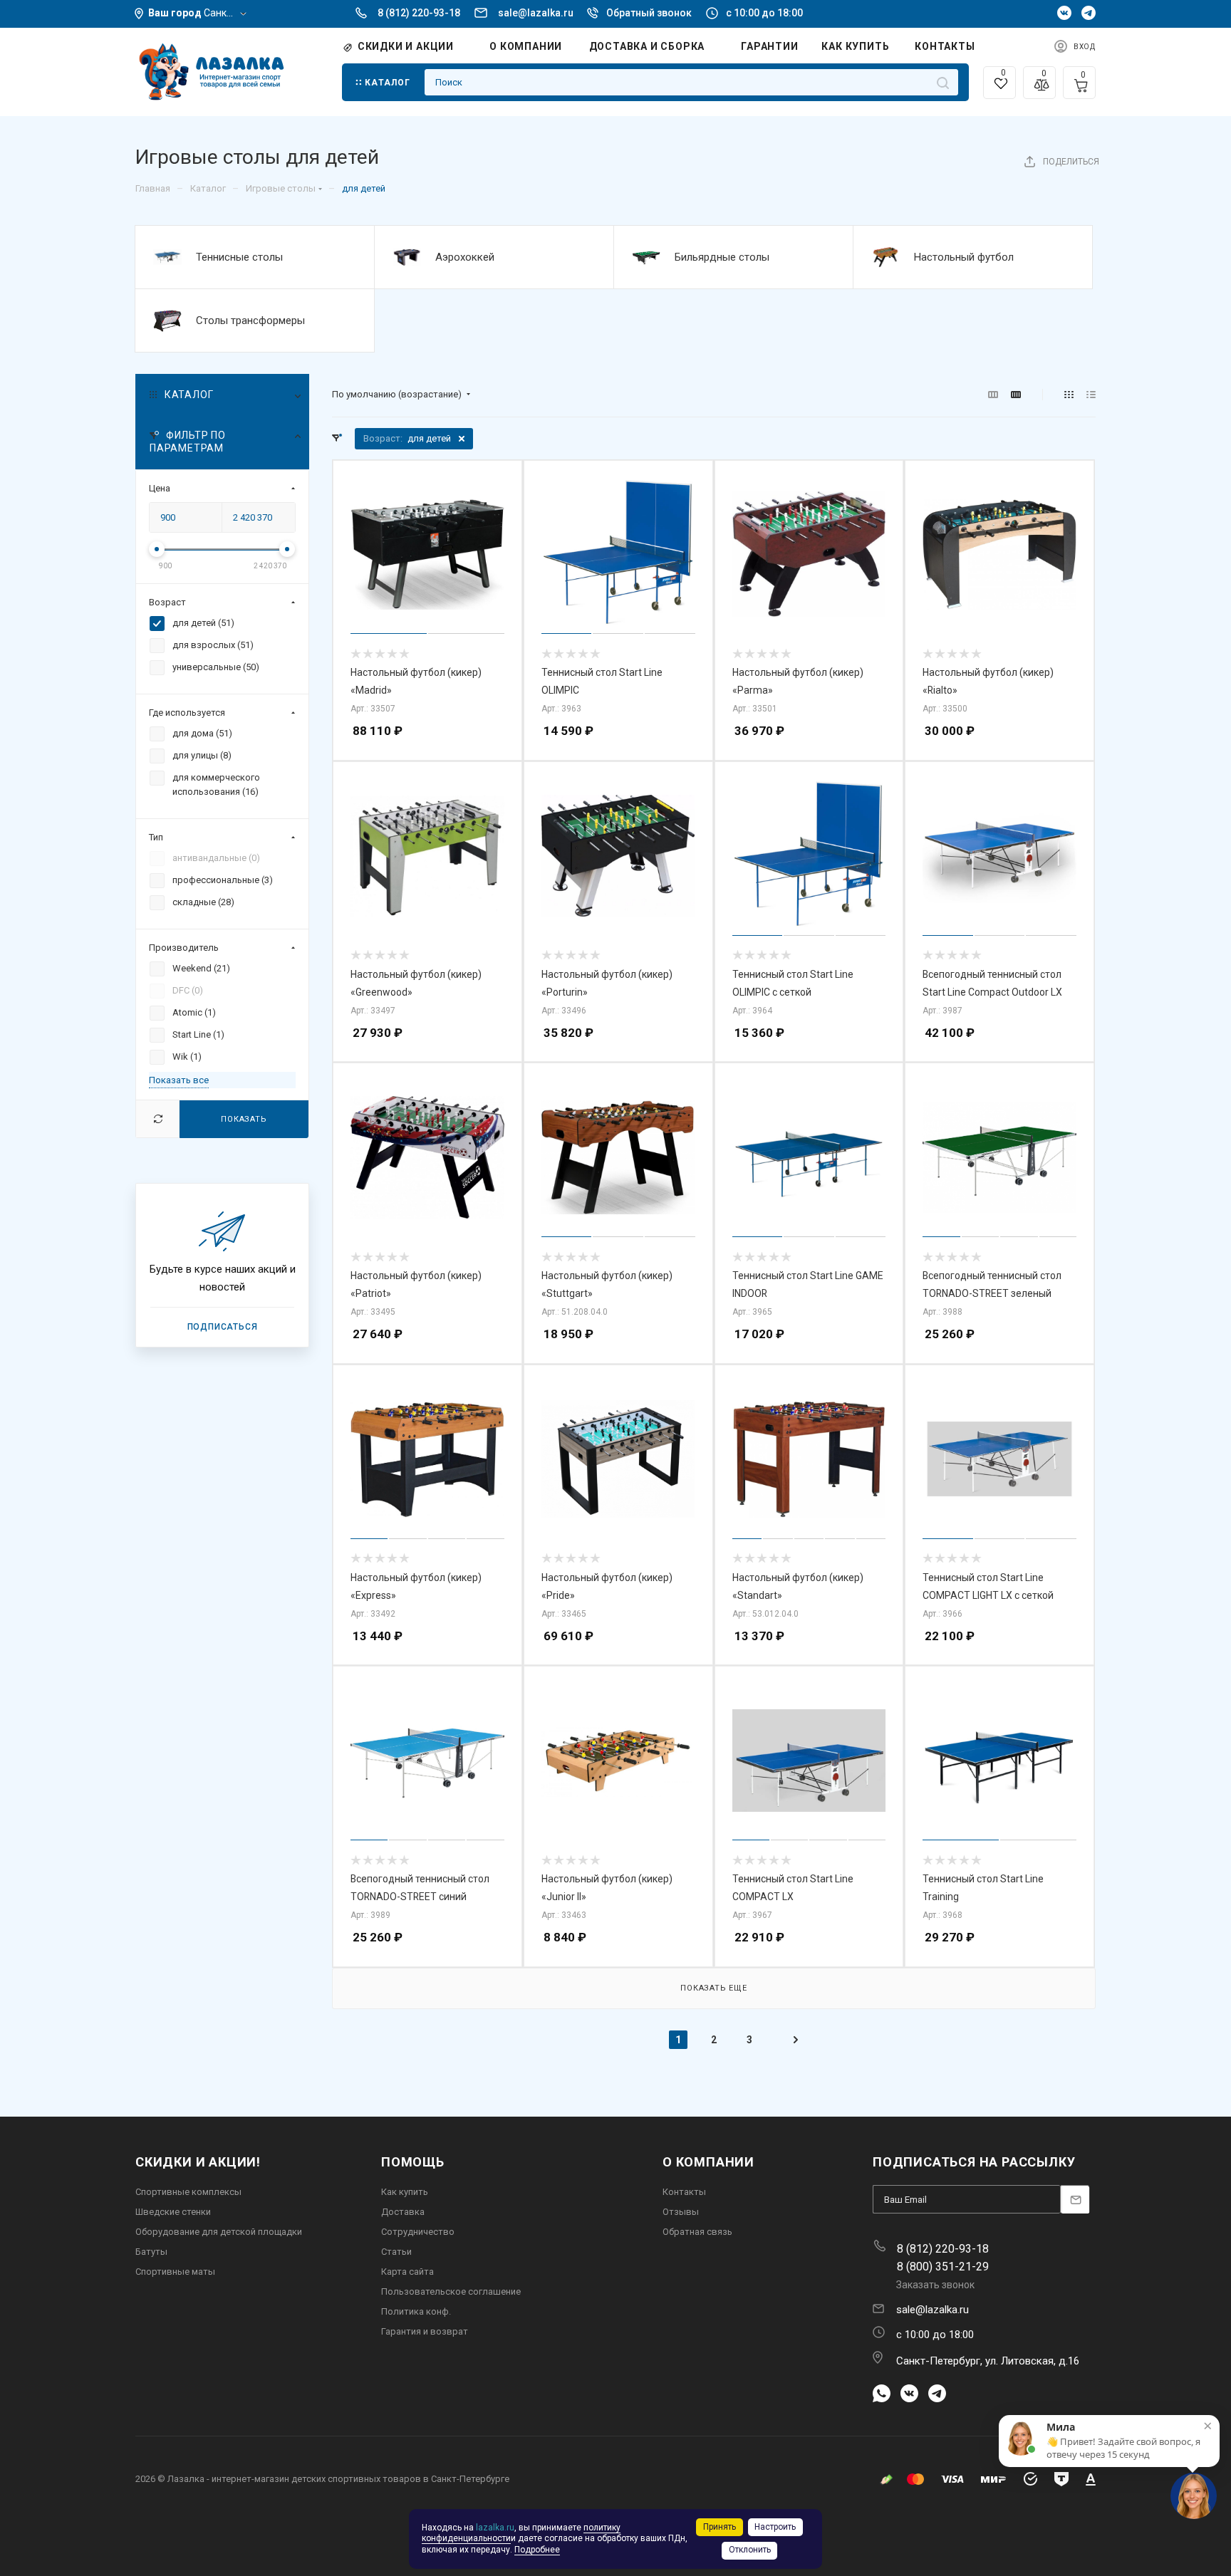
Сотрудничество (418, 2232)
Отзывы (681, 2212)
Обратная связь (697, 2232)
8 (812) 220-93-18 (419, 13)
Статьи (396, 2252)
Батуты (151, 2252)
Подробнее (537, 2550)
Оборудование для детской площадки (219, 2232)
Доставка (403, 2212)
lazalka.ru (495, 2528)
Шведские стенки (173, 2212)
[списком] (1091, 395)
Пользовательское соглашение (451, 2291)
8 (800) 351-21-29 (943, 2267)
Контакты (684, 2192)
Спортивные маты (175, 2272)
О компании (708, 2162)
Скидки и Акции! (198, 2162)
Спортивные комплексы (188, 2192)
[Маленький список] (993, 395)
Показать (244, 1118)
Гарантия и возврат (425, 2331)
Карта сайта (407, 2272)
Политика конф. (416, 2311)
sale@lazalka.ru (536, 13)
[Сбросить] (158, 1118)
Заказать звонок (935, 2285)
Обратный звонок (649, 13)
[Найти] (943, 82)
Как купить (405, 2192)
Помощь (413, 2162)
